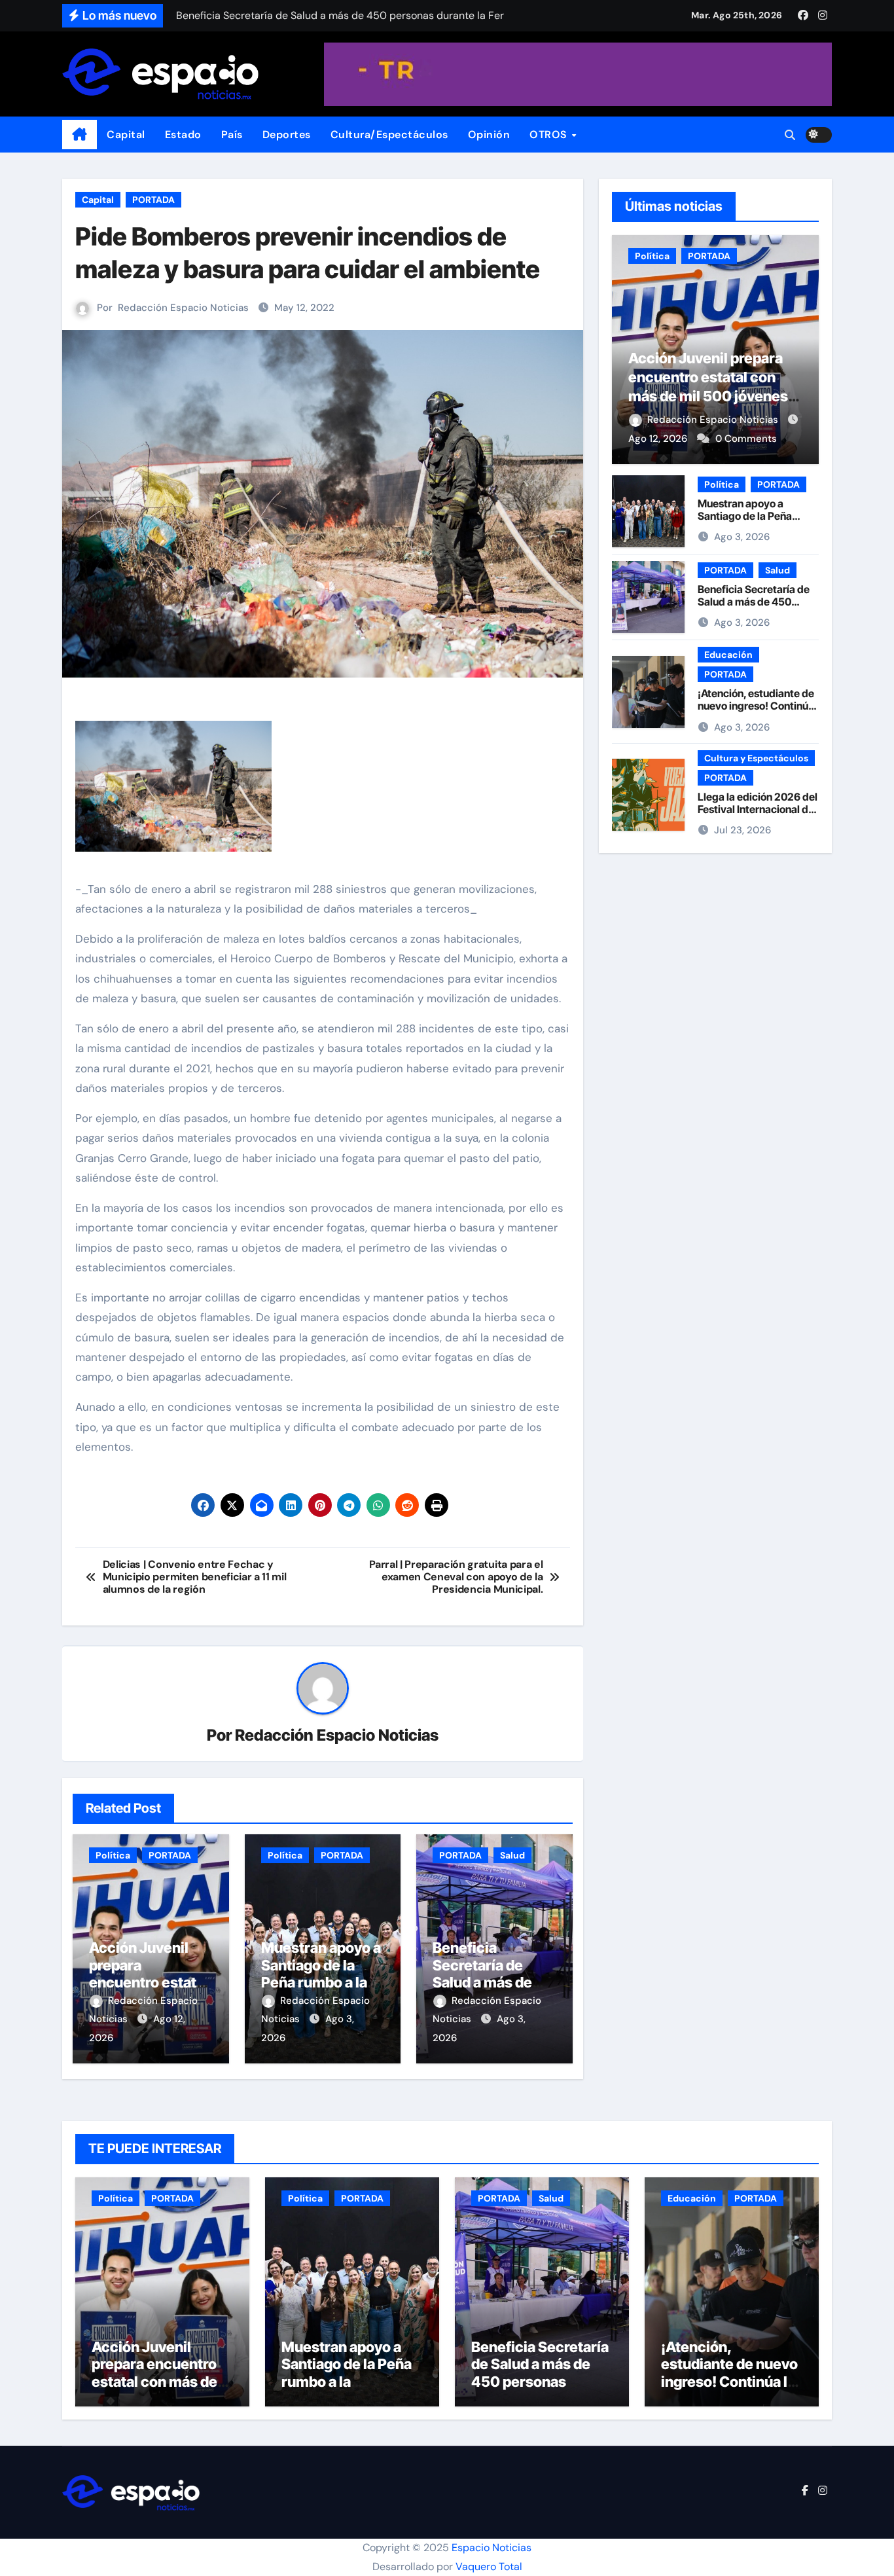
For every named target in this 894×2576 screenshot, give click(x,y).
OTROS (550, 135)
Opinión (489, 135)
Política (113, 1855)
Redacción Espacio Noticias (183, 308)
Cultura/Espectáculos (389, 135)
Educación (728, 655)
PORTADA (153, 200)
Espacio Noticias (492, 2548)
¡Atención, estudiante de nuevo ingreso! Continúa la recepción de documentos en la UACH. (757, 712)
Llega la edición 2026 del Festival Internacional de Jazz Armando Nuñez (758, 809)
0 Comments (746, 439)
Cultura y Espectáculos (756, 758)
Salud (512, 1855)
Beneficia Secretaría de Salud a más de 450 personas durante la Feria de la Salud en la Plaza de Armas (540, 2390)
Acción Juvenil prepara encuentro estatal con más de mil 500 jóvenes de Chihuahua (156, 2382)
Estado (183, 135)
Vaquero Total (489, 2567)
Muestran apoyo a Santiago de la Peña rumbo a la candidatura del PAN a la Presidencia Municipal (349, 2390)
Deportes (287, 135)
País (232, 135)
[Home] (80, 135)
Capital (126, 135)
